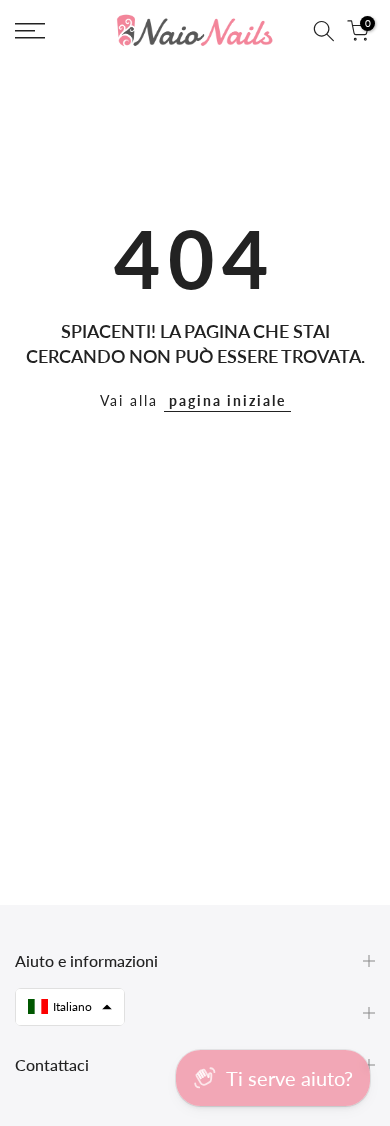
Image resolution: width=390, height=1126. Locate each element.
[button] (70, 1007)
